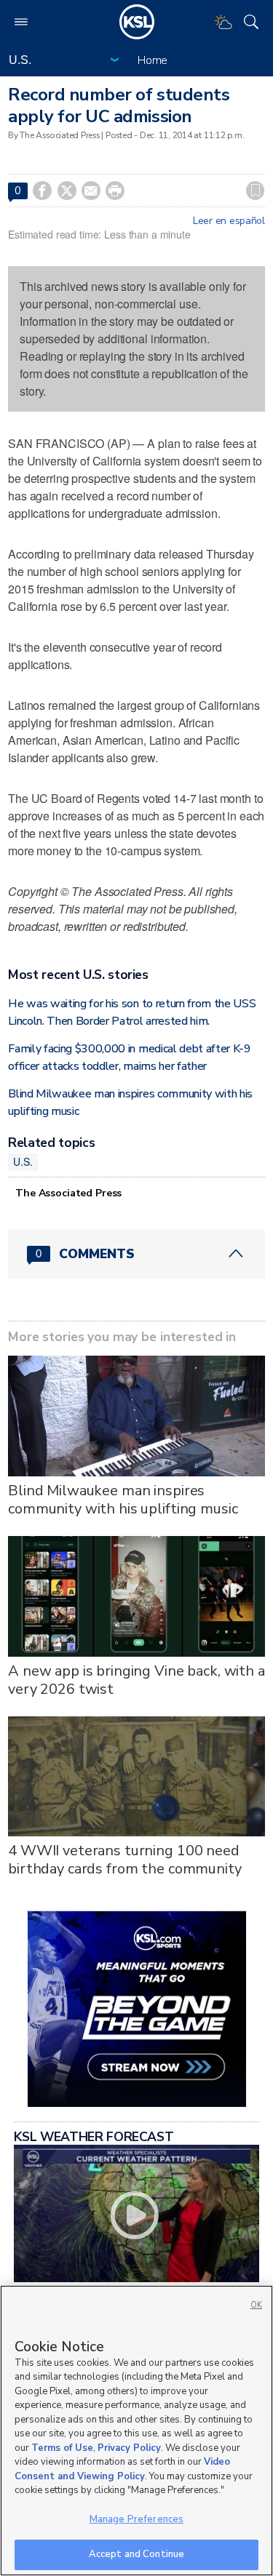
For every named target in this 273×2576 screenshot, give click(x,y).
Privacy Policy (129, 2448)
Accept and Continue (136, 2554)
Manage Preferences (136, 2519)
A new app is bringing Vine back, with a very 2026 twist (136, 1680)
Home (153, 60)
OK (256, 2305)
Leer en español (229, 221)
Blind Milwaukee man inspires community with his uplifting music (123, 1500)
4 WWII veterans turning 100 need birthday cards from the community (124, 1860)
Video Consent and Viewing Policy (122, 2469)
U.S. (23, 1161)
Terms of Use (62, 2448)
